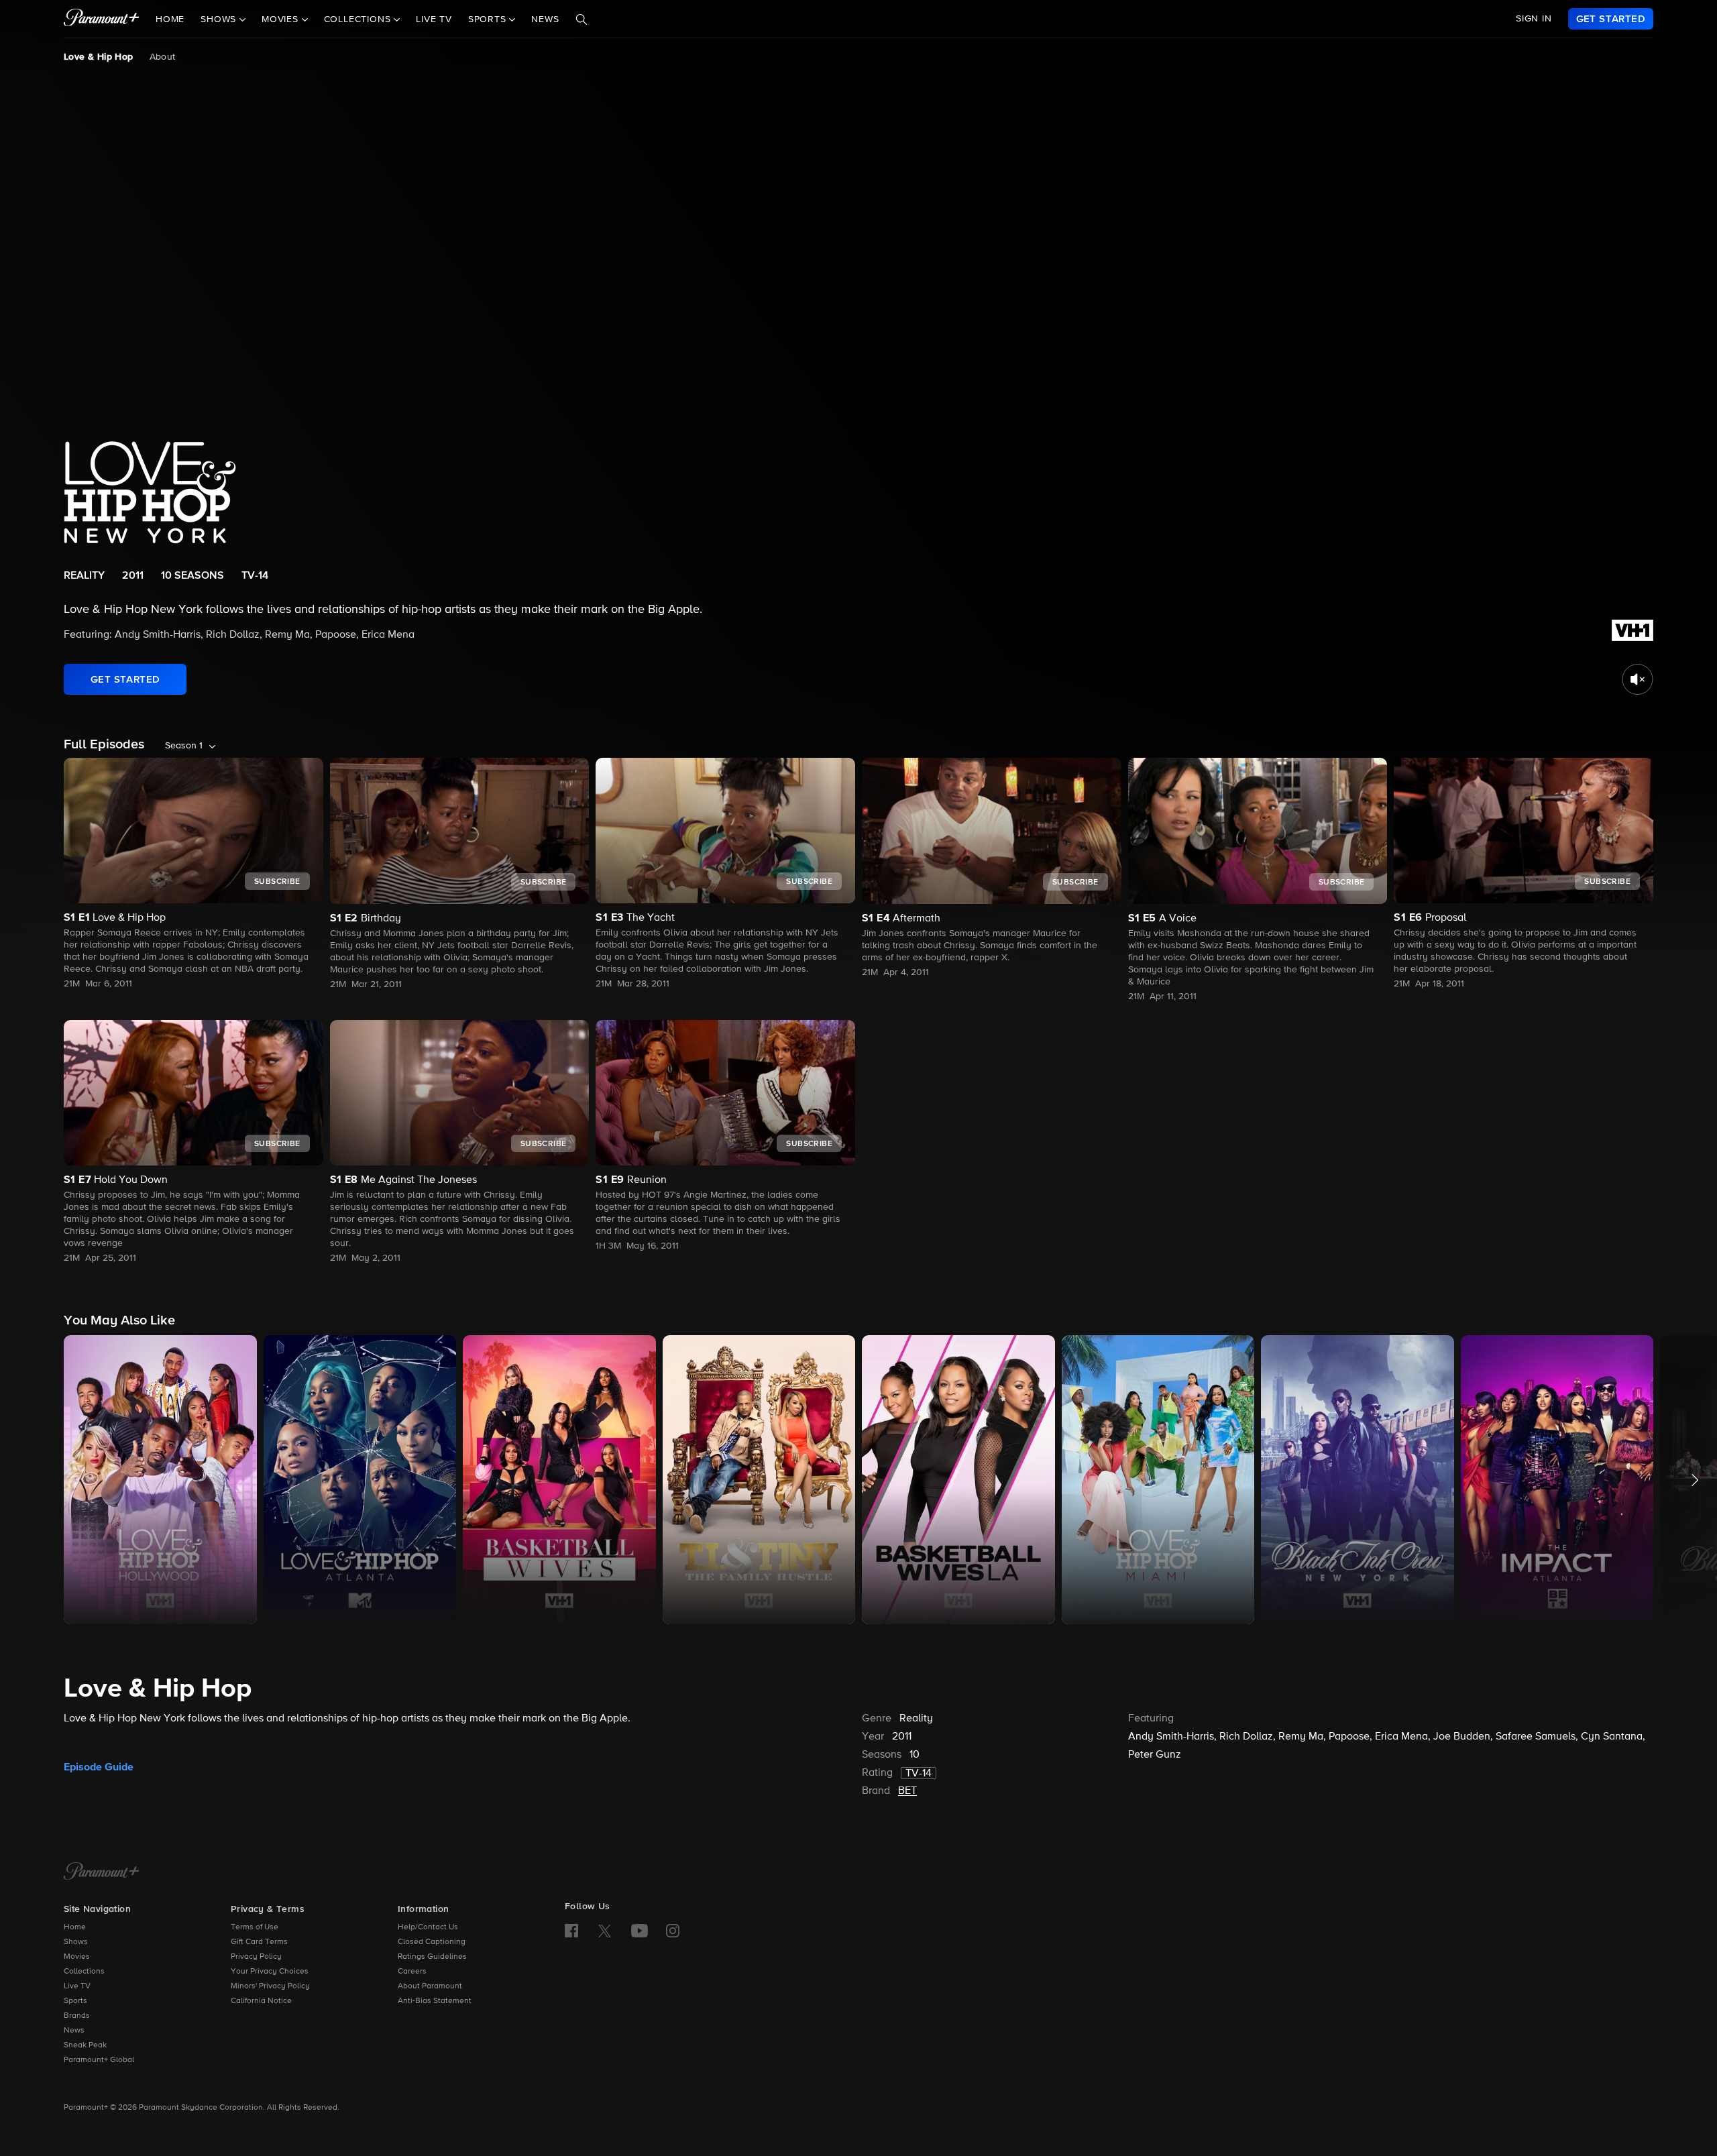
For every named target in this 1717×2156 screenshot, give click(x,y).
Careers (412, 1972)
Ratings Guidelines (432, 1957)
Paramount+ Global (99, 2060)
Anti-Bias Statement (435, 2001)
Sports (75, 2001)
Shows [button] (220, 19)
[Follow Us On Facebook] (571, 1931)
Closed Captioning (432, 1942)
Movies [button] (282, 19)
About (163, 57)
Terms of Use (255, 1927)
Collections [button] (359, 19)
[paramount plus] (102, 19)
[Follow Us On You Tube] (640, 1931)
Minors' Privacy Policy (270, 1986)
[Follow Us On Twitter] (605, 1930)
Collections (84, 1972)
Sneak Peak (85, 2045)
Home (170, 19)
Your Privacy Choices (270, 1972)
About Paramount (430, 1986)
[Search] (581, 19)
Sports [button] (489, 19)
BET (907, 1791)
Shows (76, 1942)
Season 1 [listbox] (184, 746)
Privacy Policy (256, 1957)
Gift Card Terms (259, 1942)
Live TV (434, 19)
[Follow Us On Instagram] (673, 1931)
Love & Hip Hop (99, 57)
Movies (77, 1957)
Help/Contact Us (428, 1927)
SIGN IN (1534, 19)
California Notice (261, 2001)
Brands (77, 2016)
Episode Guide (99, 1767)
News (545, 19)
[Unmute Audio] (1638, 679)
